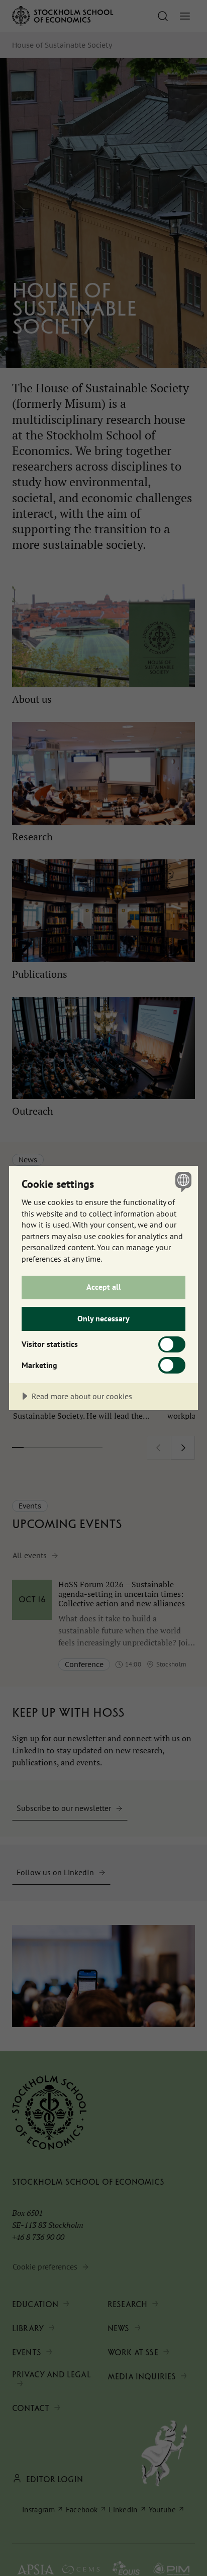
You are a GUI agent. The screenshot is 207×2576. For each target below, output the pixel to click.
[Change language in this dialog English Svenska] (182, 1182)
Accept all (104, 1287)
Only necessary (103, 1318)
